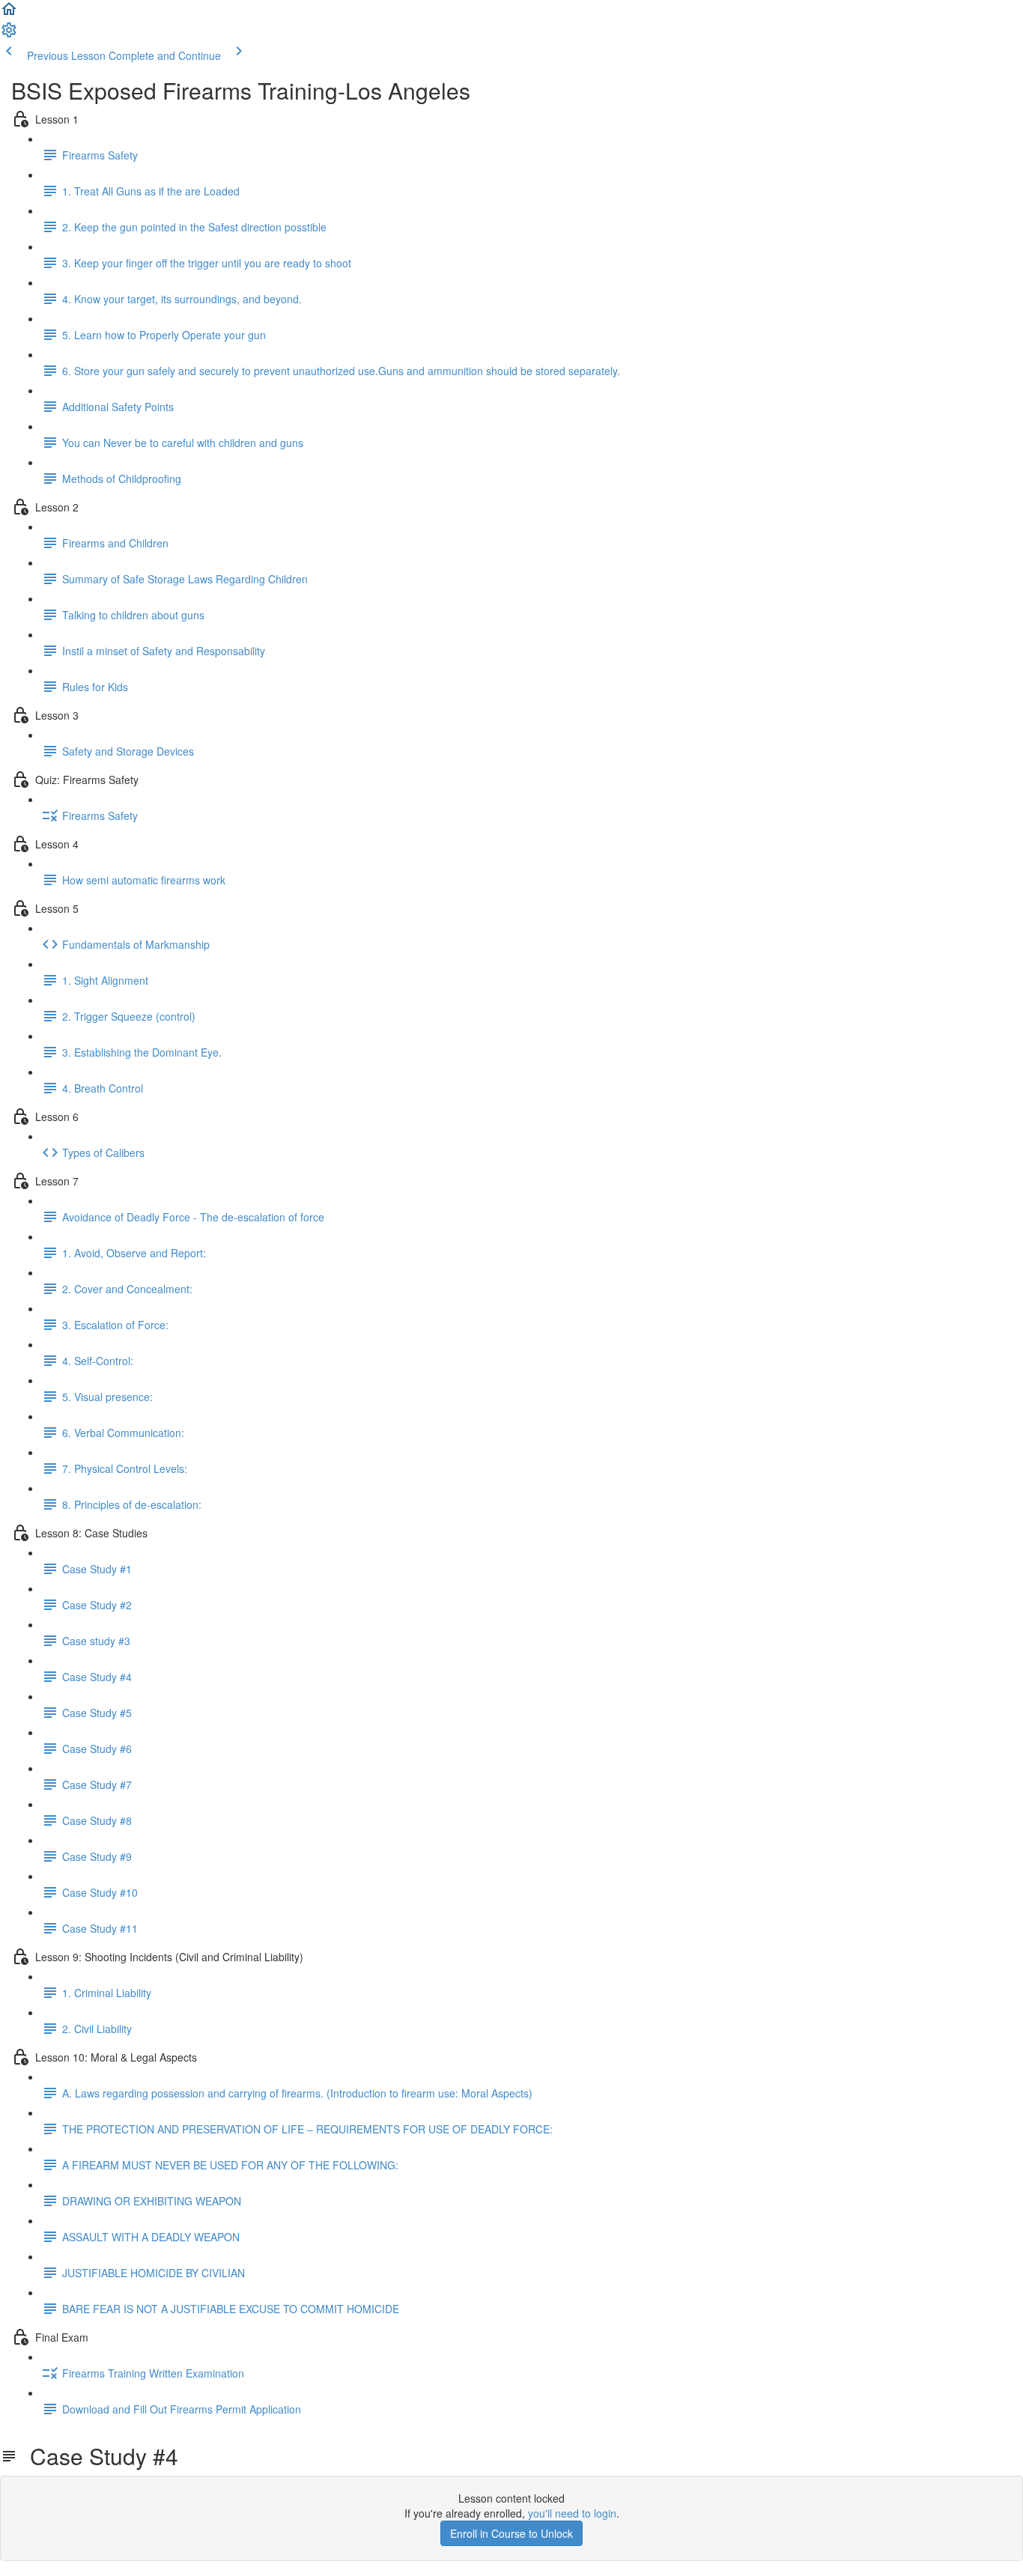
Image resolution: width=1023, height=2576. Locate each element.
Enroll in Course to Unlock (511, 2533)
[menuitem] (9, 34)
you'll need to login (572, 2513)
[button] (9, 13)
